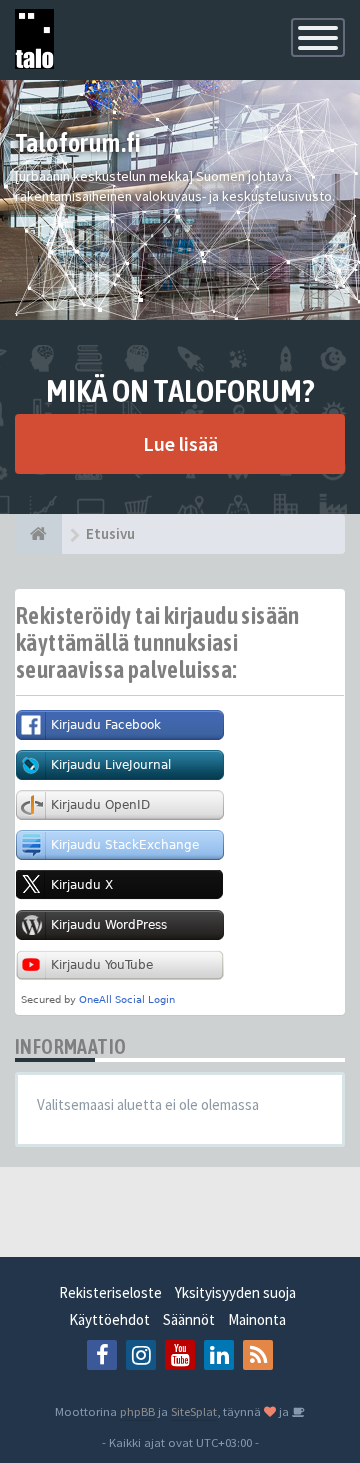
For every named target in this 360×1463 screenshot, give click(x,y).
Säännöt (189, 1319)
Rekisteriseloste (110, 1292)
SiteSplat (194, 1411)
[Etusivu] (38, 534)
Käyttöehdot (109, 1319)
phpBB (137, 1411)
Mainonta (257, 1319)
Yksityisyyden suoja (235, 1292)
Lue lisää (180, 443)
